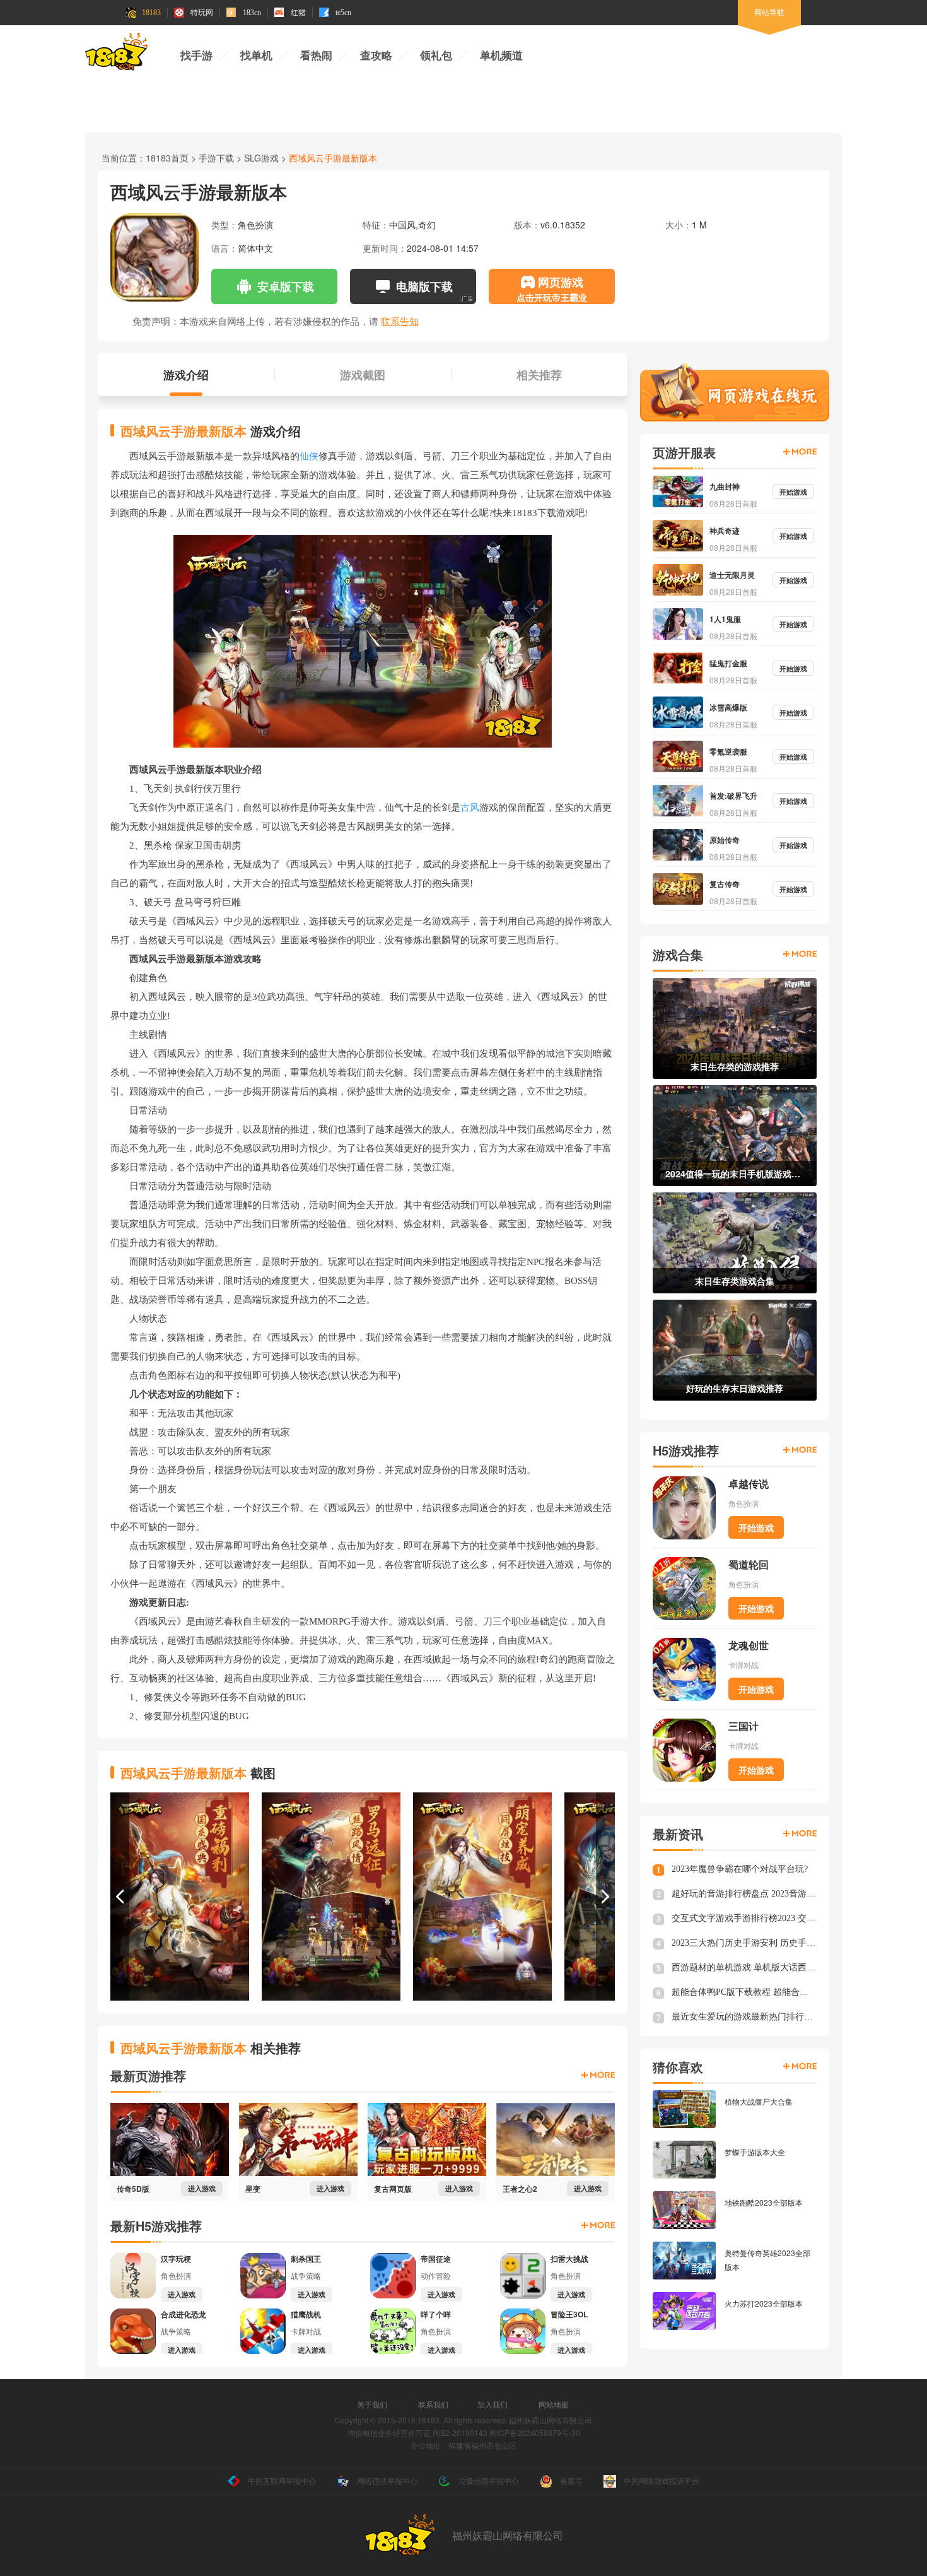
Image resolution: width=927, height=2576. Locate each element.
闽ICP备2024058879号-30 (535, 2432)
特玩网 (202, 13)
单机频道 (501, 56)
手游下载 (216, 158)
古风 (470, 808)
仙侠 (309, 456)
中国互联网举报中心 (282, 2480)
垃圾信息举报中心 (489, 2480)
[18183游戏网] (116, 54)
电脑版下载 (424, 286)
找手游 (196, 56)
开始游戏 (756, 1527)
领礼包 (436, 56)
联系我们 (433, 2404)
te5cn (343, 13)
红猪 (298, 13)
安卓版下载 (286, 286)
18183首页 (167, 158)
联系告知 (400, 321)
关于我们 (372, 2404)
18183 (151, 13)
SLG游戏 (261, 158)
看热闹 (316, 56)
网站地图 (554, 2404)
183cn (252, 13)
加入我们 (493, 2404)
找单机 (256, 56)
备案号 (571, 2480)
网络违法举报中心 (387, 2480)
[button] (120, 1897)
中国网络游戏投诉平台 (662, 2480)
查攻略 (376, 56)
